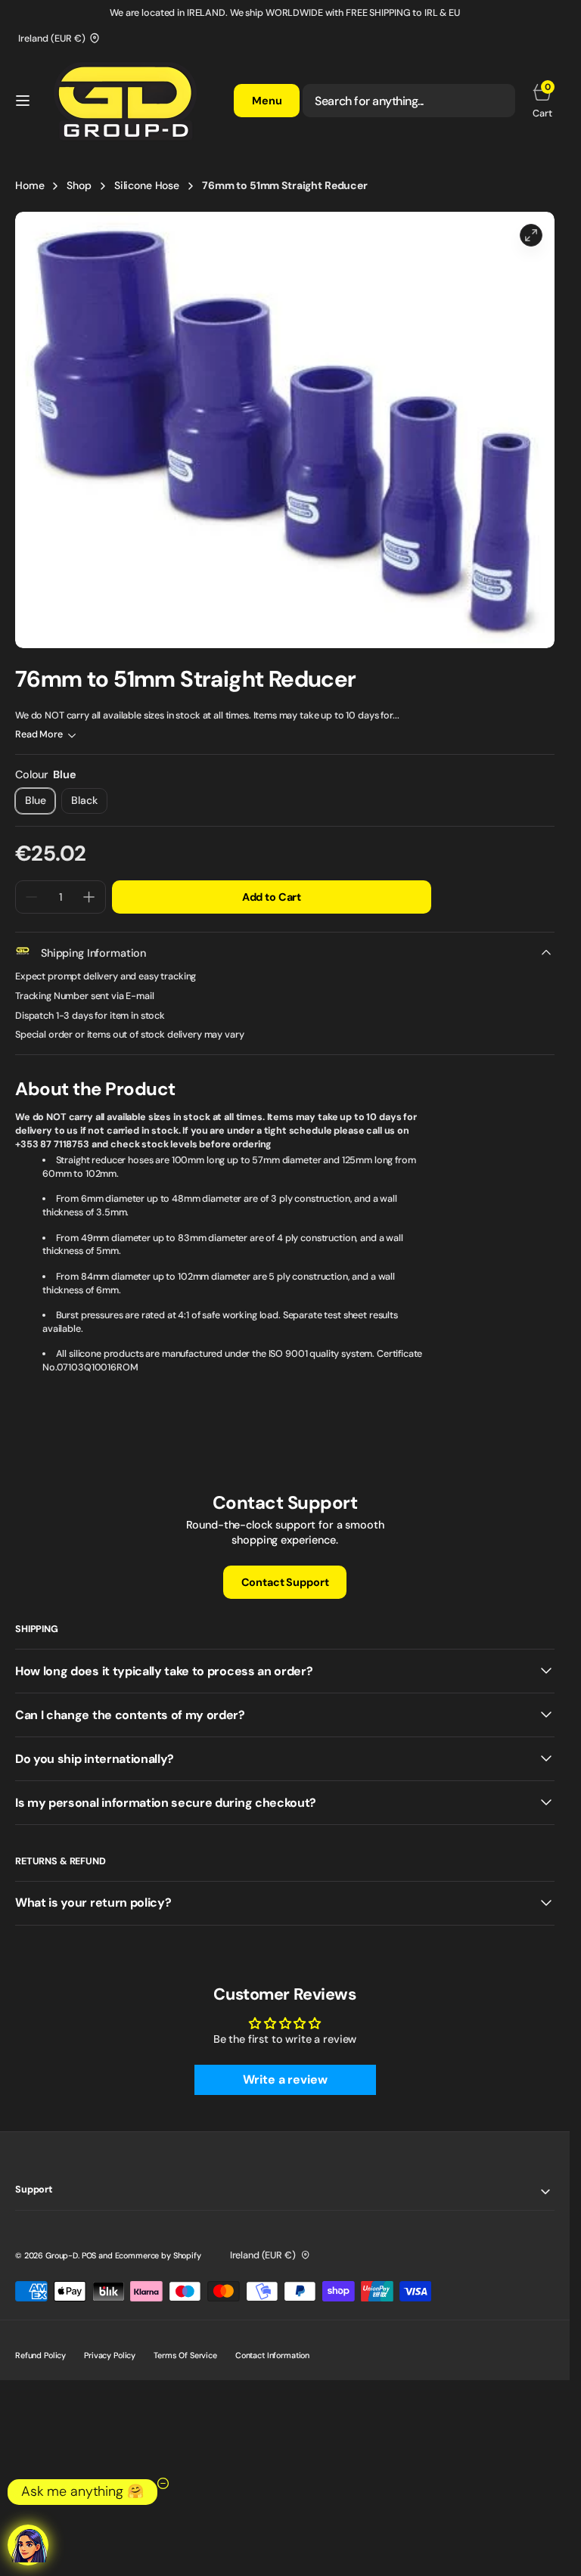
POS (89, 2255)
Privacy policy (110, 2355)
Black (89, 804)
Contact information (272, 2355)
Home (30, 185)
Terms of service (185, 2355)
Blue (40, 804)
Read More (39, 734)
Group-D (62, 2255)
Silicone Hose (147, 185)
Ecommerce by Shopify (158, 2255)
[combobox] (409, 101)
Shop (79, 185)
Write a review (285, 2079)
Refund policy (40, 2355)
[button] (23, 101)
